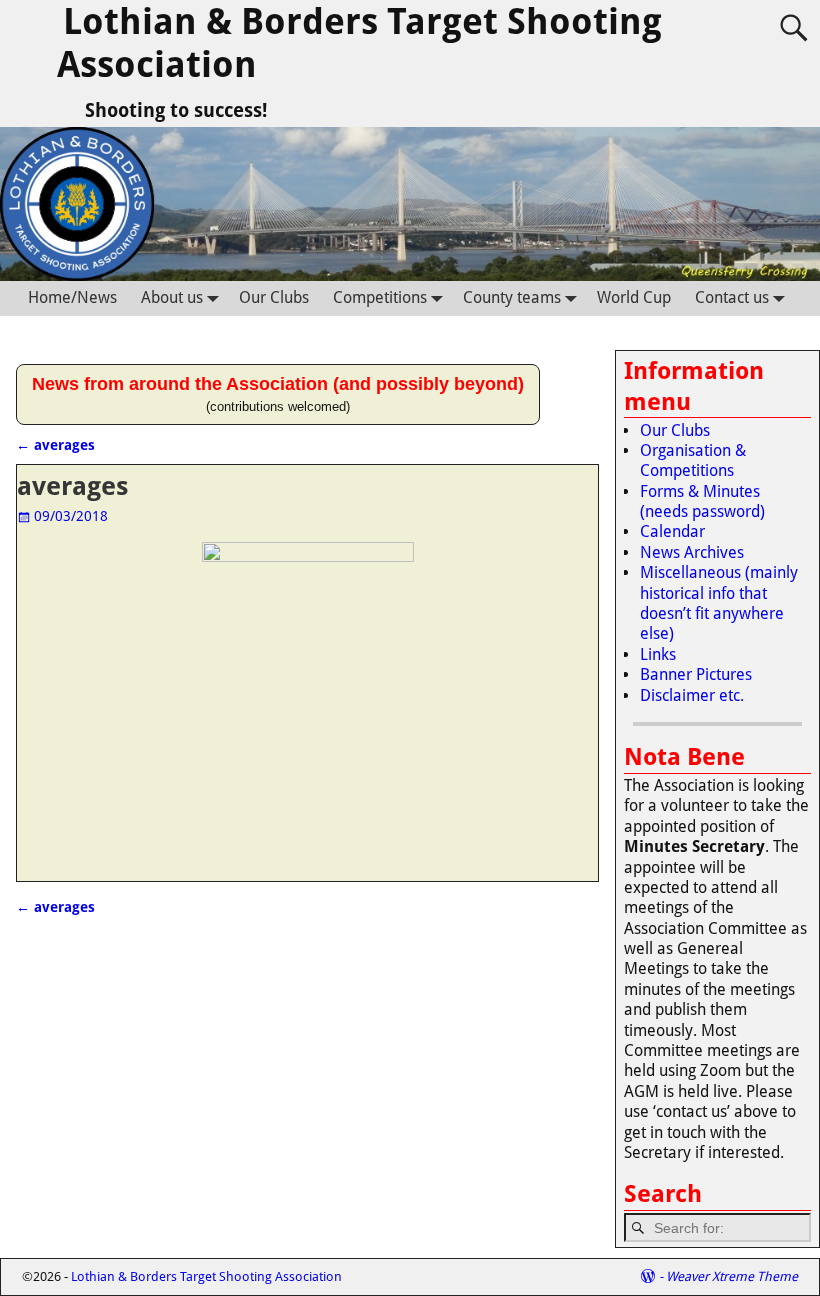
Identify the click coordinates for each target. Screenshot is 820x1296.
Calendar (672, 531)
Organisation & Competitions (693, 460)
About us (172, 297)
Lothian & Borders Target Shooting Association (206, 1276)
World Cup (634, 297)
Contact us (732, 297)
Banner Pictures (696, 674)
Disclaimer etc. (692, 695)
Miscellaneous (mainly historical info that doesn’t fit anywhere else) (719, 603)
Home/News (72, 297)
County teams (512, 297)
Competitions (380, 297)
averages (55, 445)
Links (658, 654)
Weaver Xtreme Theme (732, 1276)
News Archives (692, 552)
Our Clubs (274, 297)
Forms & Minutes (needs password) (702, 501)
